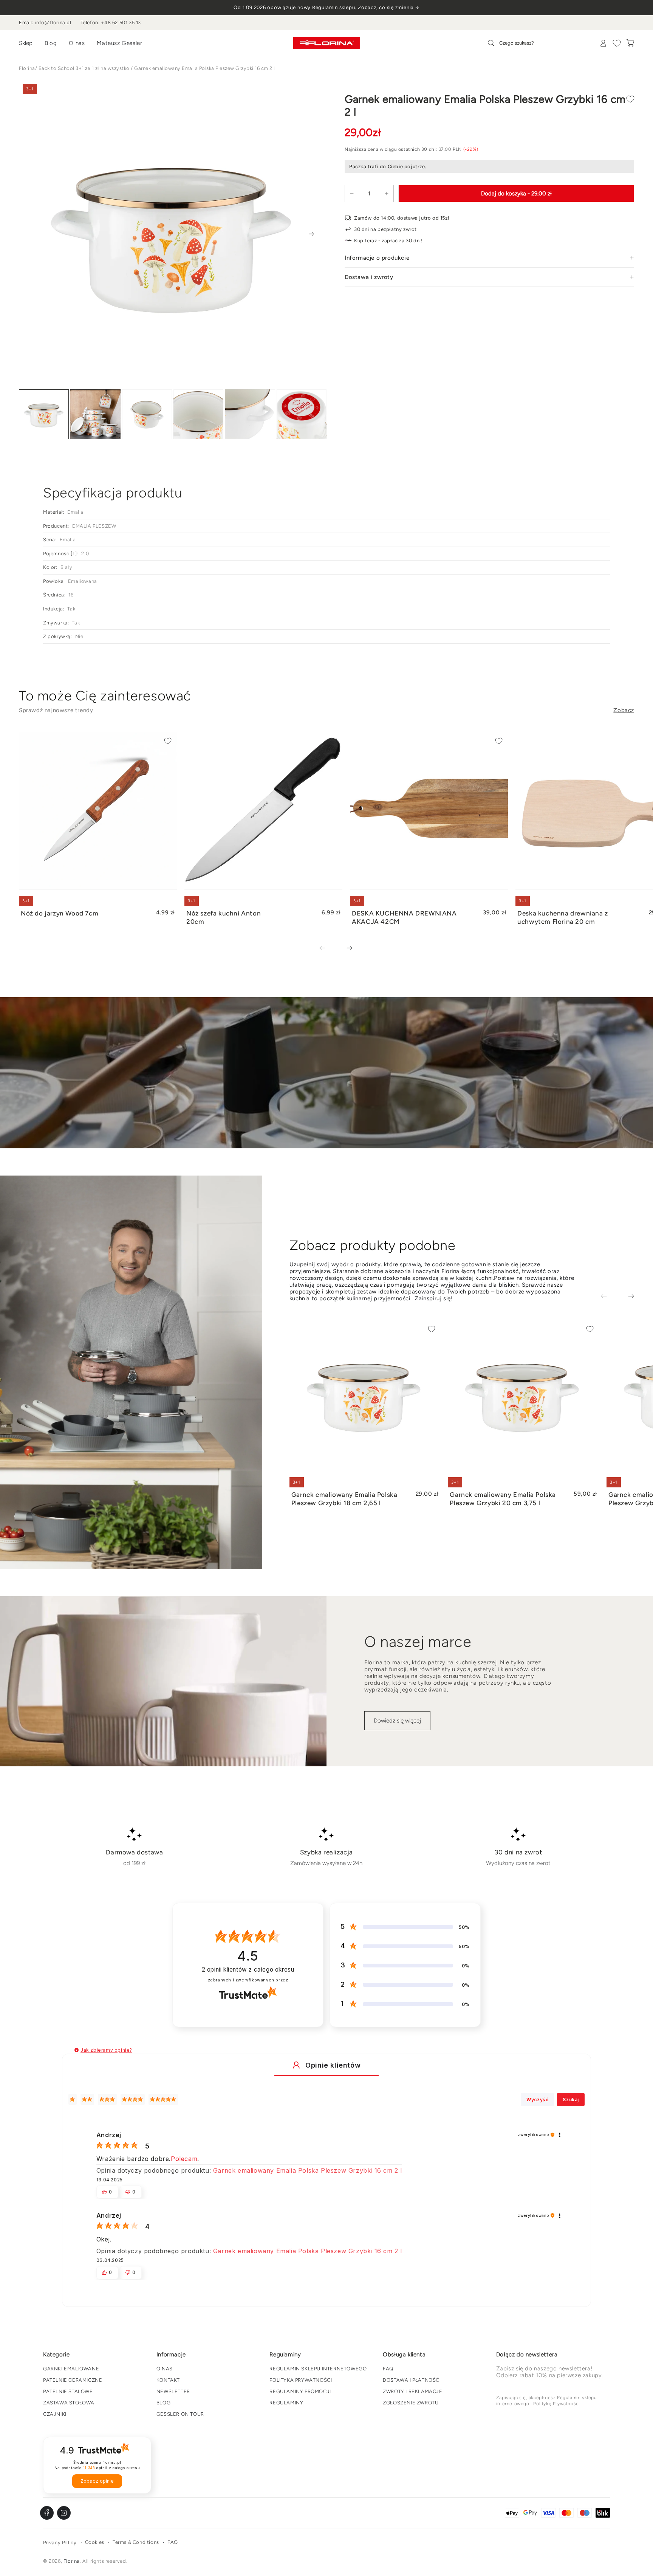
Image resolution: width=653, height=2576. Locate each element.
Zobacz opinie (97, 2481)
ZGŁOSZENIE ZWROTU (411, 2403)
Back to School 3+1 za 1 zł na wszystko (84, 68)
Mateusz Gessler (119, 43)
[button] (77, 2050)
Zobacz (624, 710)
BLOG (163, 2403)
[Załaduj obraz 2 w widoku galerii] (95, 414)
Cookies (95, 2542)
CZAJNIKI (55, 2414)
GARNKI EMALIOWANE (71, 2369)
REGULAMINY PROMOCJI (300, 2391)
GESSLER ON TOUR (180, 2414)
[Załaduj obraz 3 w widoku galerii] (147, 414)
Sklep (26, 43)
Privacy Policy (60, 2543)
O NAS (165, 2369)
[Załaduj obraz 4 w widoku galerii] (198, 414)
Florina (27, 68)
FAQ (388, 2369)
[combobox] (533, 43)
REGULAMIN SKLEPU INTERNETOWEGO (318, 2369)
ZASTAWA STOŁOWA (69, 2403)
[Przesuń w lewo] (328, 949)
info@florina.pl (53, 22)
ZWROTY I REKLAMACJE (412, 2391)
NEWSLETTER (173, 2391)
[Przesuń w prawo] (311, 234)
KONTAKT (168, 2380)
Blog (51, 43)
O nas (77, 43)
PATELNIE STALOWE (68, 2391)
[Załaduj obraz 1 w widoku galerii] (44, 414)
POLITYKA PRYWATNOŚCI (301, 2380)
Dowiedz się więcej (397, 1721)
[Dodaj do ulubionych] (630, 99)
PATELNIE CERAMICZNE (73, 2380)
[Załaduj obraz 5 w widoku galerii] (250, 414)
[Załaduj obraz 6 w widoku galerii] (302, 414)
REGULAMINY (286, 2403)
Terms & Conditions (136, 2542)
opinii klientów (248, 1970)
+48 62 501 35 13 (121, 22)
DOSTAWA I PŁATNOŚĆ (411, 2380)
